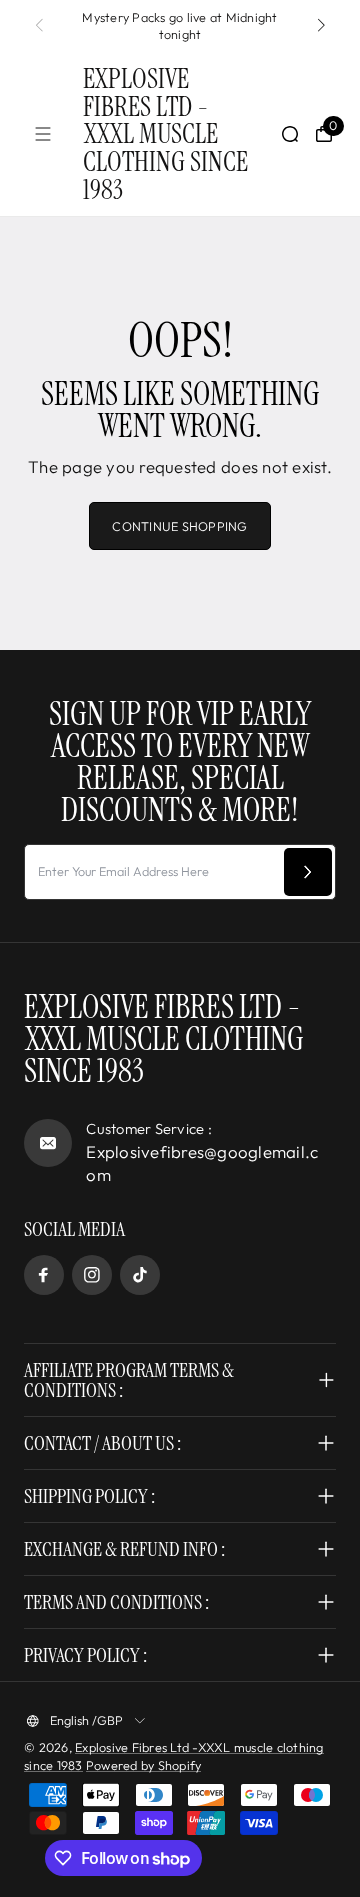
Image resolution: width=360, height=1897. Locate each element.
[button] (321, 26)
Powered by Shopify (144, 1765)
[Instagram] (92, 1275)
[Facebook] (44, 1275)
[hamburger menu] (43, 134)
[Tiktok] (140, 1275)
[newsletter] (308, 872)
